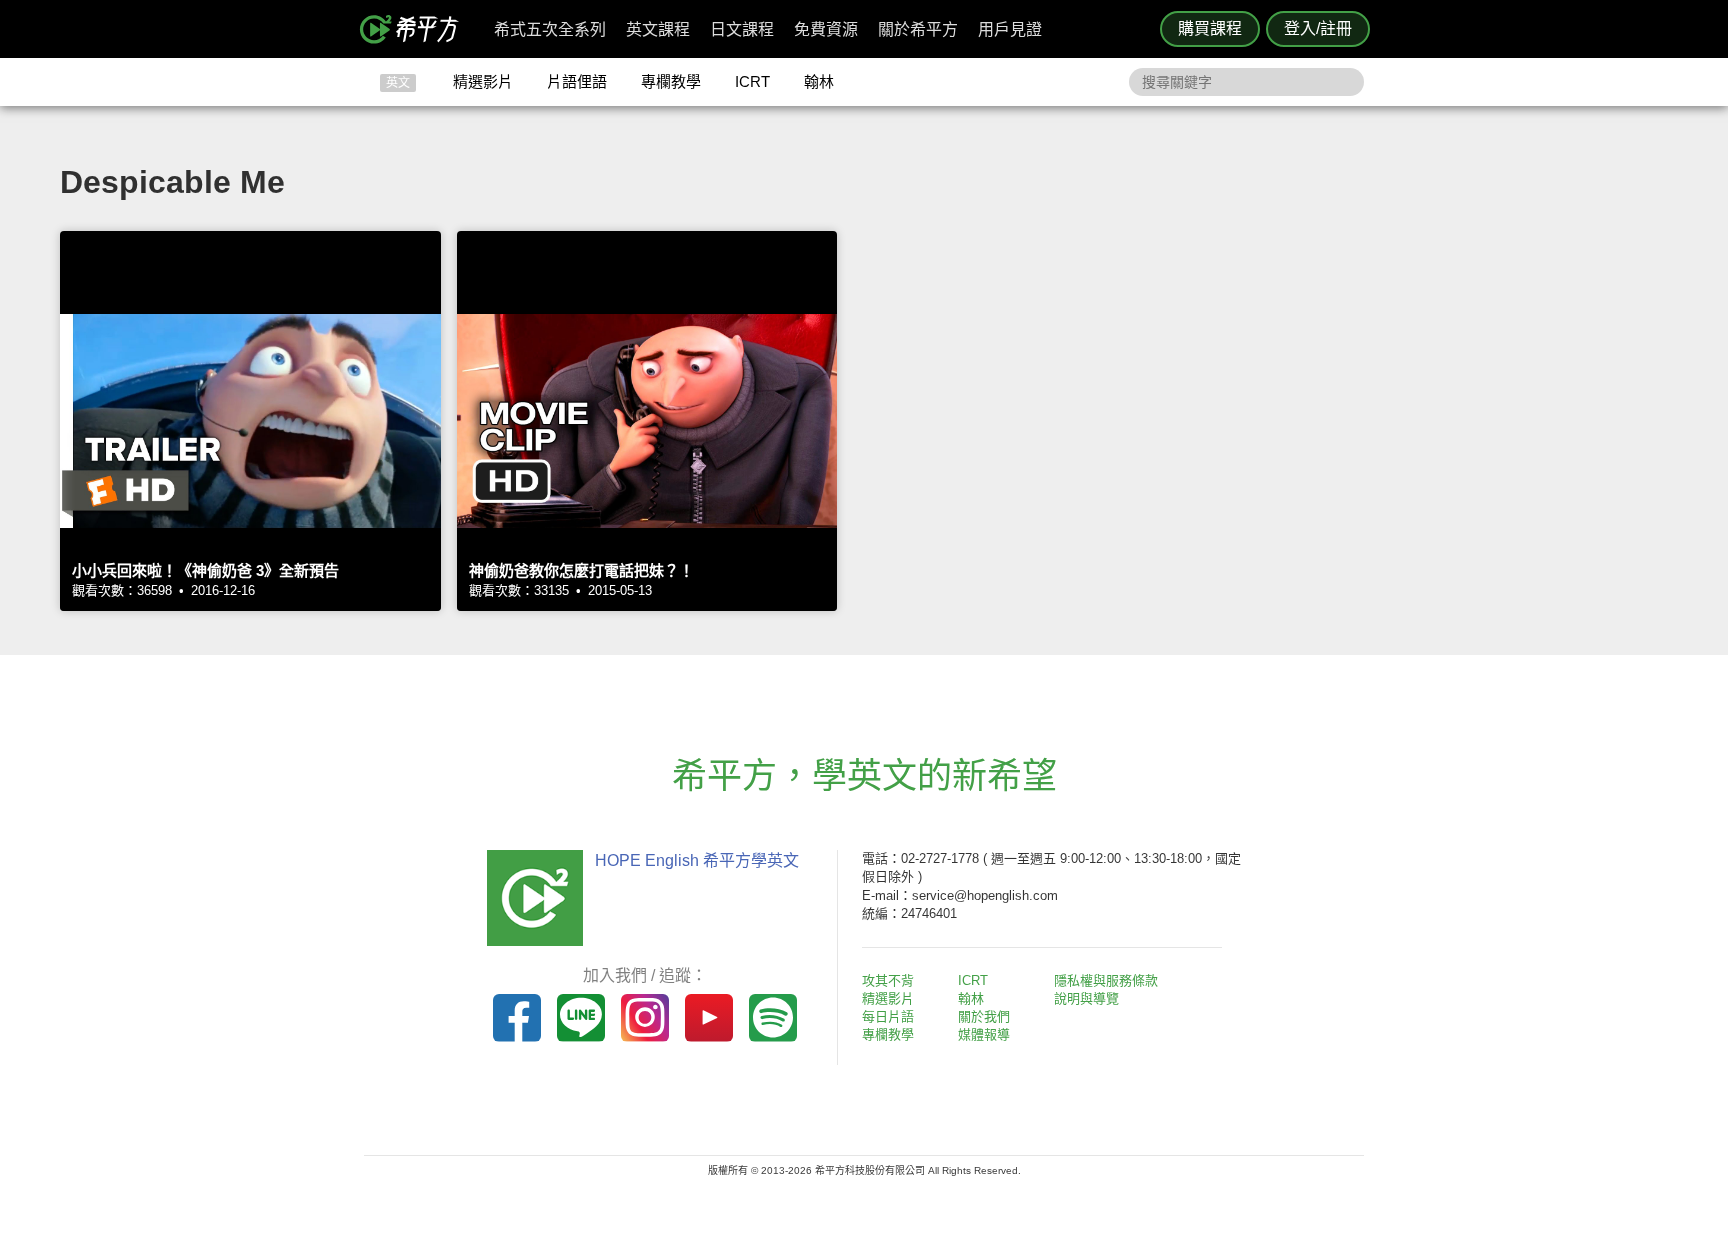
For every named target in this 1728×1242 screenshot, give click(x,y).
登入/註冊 (1318, 28)
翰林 (819, 81)
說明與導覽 (1086, 998)
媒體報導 (984, 1034)
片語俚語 (577, 81)
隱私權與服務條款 (1106, 980)
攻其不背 (888, 980)
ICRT (752, 81)
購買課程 (1210, 28)
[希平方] (416, 29)
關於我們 (984, 1016)
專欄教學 (671, 81)
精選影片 (483, 81)
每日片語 (888, 1016)
